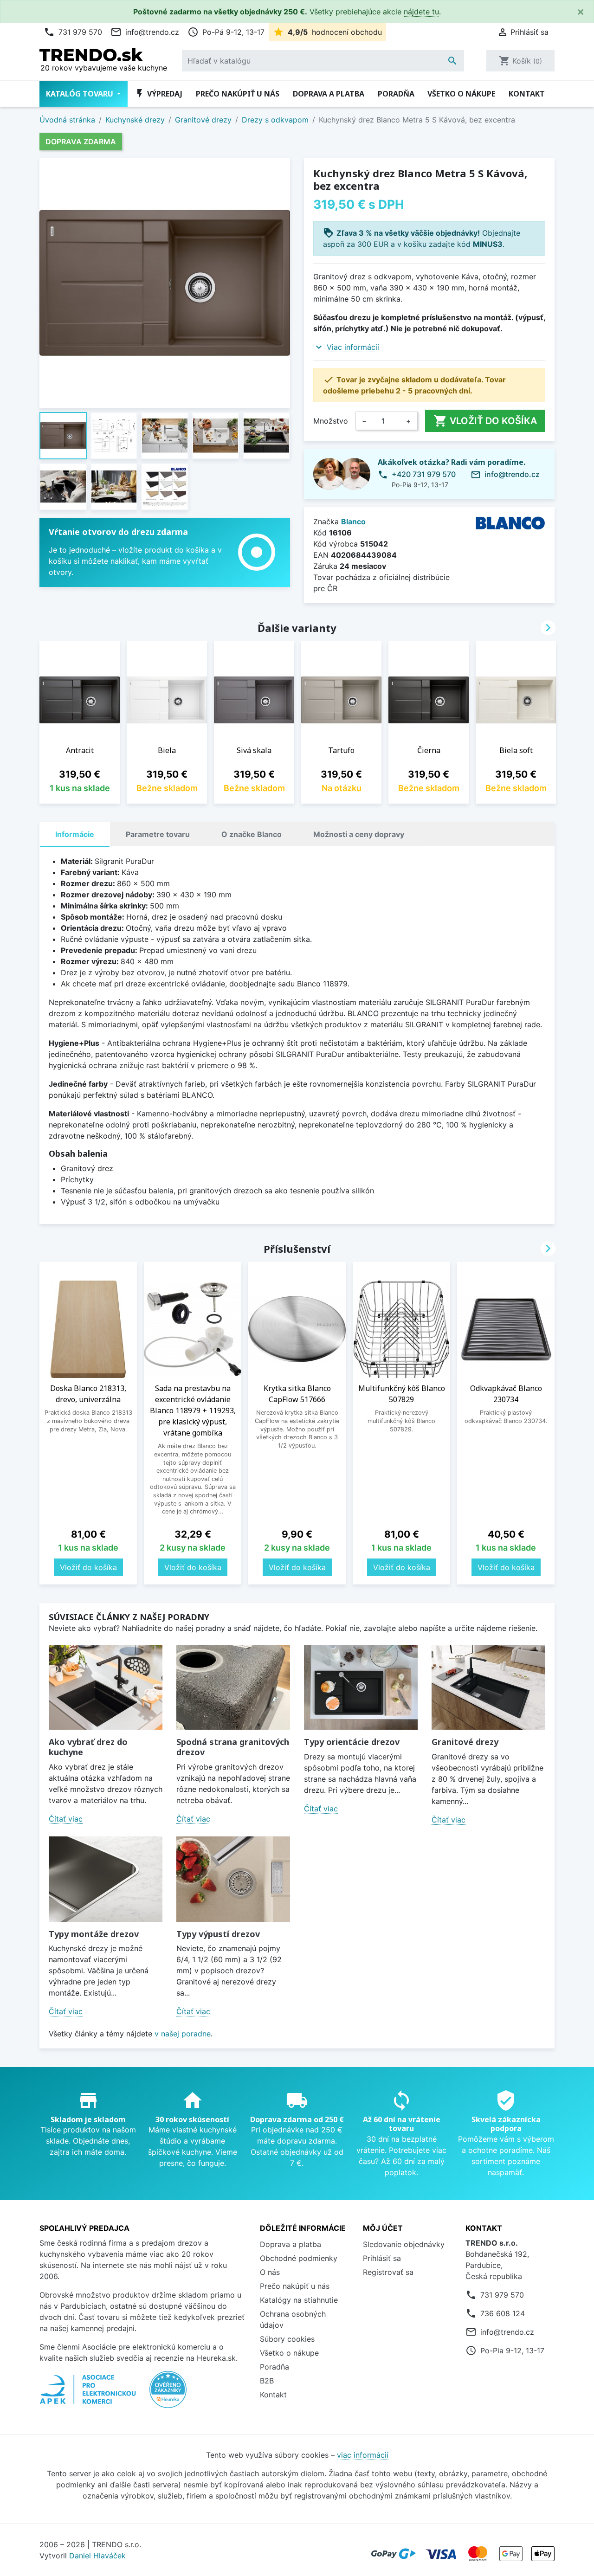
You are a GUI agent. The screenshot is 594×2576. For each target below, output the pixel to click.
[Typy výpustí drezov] (233, 1879)
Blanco (353, 522)
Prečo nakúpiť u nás (238, 94)
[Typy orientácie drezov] (361, 1687)
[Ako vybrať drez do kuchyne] (106, 1687)
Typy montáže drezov (94, 1934)
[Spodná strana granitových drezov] (233, 1687)
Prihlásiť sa (382, 2258)
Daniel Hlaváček (97, 2556)
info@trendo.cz (145, 32)
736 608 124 (503, 2313)
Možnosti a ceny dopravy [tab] (359, 834)
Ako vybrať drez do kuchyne (88, 1747)
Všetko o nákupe (461, 94)
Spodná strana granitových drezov (233, 1747)
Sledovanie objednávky (404, 2244)
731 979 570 (73, 32)
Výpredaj (158, 94)
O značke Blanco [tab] (252, 834)
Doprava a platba (329, 94)
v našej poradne (183, 2034)
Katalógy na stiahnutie (299, 2300)
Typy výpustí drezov (218, 1934)
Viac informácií (353, 347)
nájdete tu (421, 12)
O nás (270, 2272)
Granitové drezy (465, 1742)
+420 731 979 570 (424, 474)
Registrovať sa (388, 2272)
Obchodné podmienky (299, 2258)
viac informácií (363, 2455)
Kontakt (527, 94)
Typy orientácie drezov (352, 1742)
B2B (267, 2381)
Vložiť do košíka (485, 421)
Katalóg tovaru (81, 94)
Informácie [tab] (75, 834)
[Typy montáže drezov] (106, 1879)
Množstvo (331, 421)
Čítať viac (66, 1819)
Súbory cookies (287, 2339)
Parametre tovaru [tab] (158, 834)
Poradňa (396, 94)
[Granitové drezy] (488, 1687)
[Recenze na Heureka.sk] (168, 2394)
